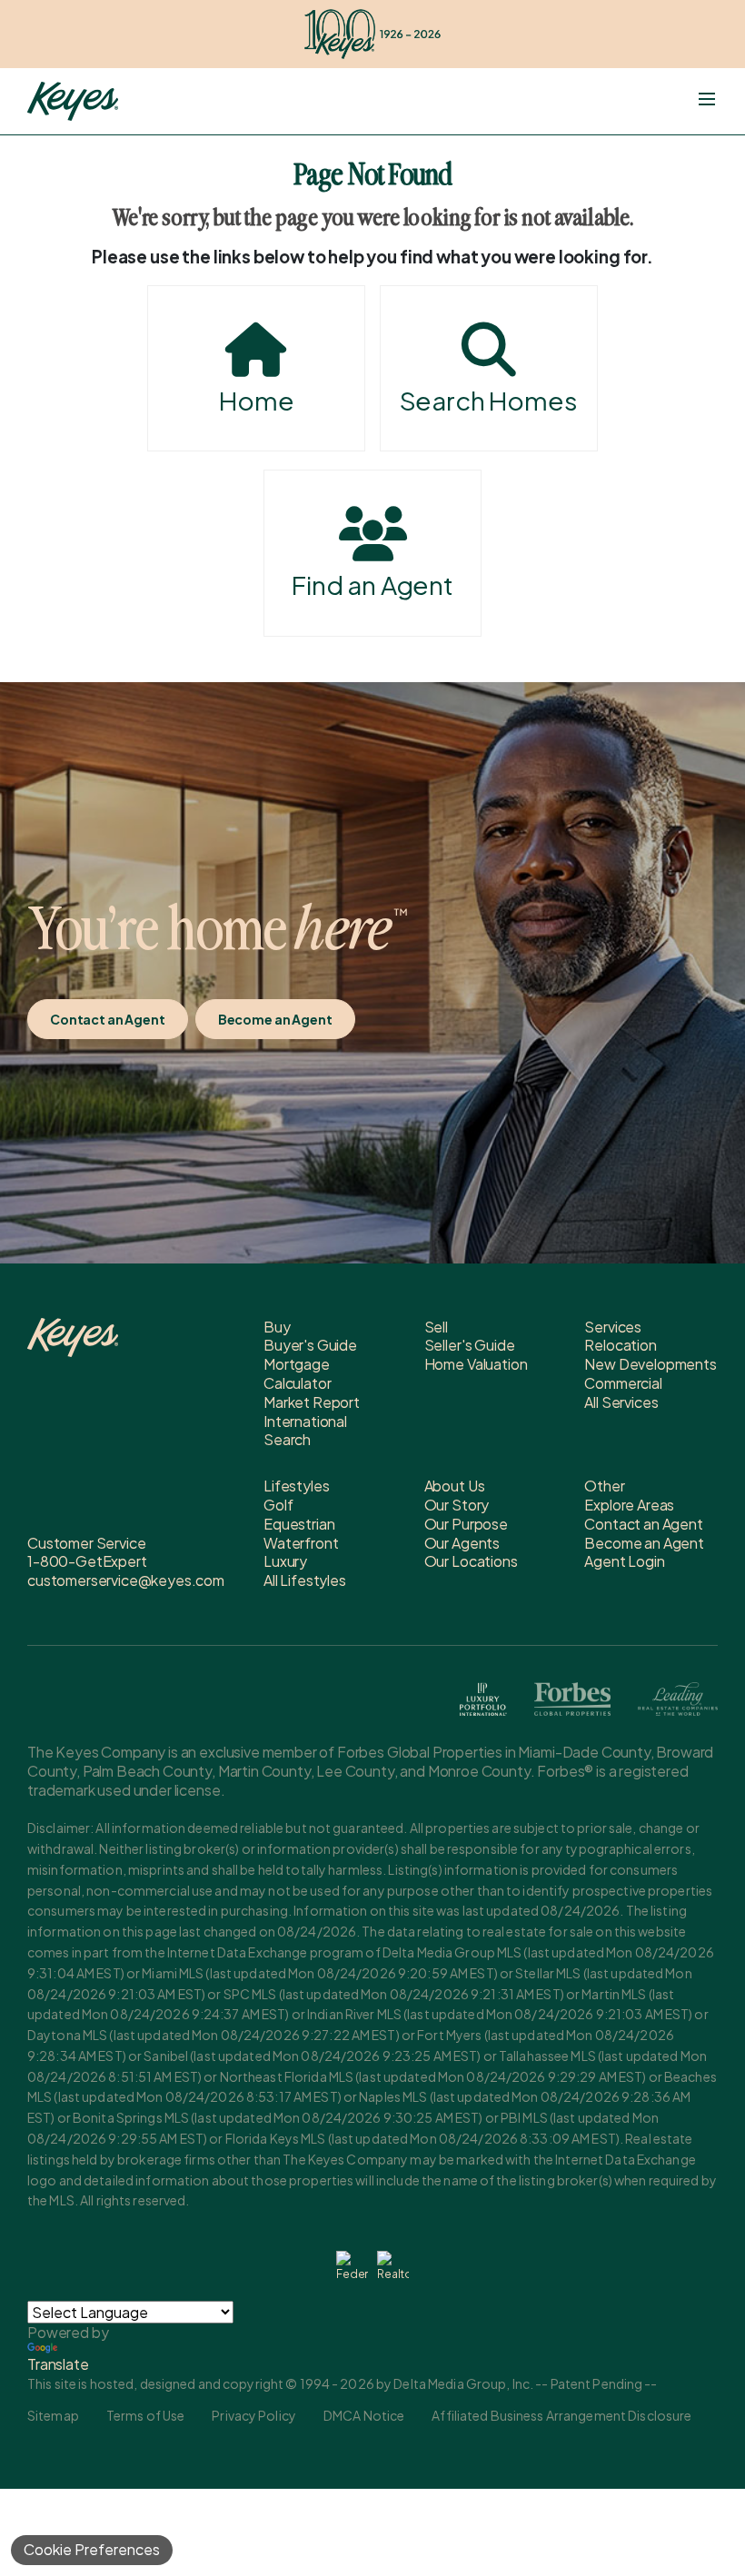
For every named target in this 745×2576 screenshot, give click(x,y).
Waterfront (301, 1543)
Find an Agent (372, 585)
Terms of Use (145, 2415)
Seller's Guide (470, 1345)
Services (613, 1327)
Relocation (620, 1345)
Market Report (312, 1402)
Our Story (457, 1505)
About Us (455, 1486)
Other (604, 1486)
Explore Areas (629, 1505)
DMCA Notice (364, 2415)
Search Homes (489, 400)
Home (256, 400)
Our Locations (471, 1561)
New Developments (650, 1364)
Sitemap (53, 2415)
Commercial (623, 1383)
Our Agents (462, 1543)
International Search (305, 1431)
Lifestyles (296, 1486)
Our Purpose (466, 1524)
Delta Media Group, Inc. (463, 2383)
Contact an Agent (108, 1019)
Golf (278, 1505)
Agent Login (624, 1561)
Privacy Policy (254, 2415)
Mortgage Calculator (297, 1373)
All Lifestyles (305, 1580)
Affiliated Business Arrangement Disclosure (561, 2415)
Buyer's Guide (310, 1345)
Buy (277, 1327)
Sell (436, 1327)
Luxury (285, 1561)
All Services (621, 1402)
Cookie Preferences (92, 2549)
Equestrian (299, 1524)
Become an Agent (275, 1019)
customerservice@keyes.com (126, 1580)
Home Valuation (476, 1364)
